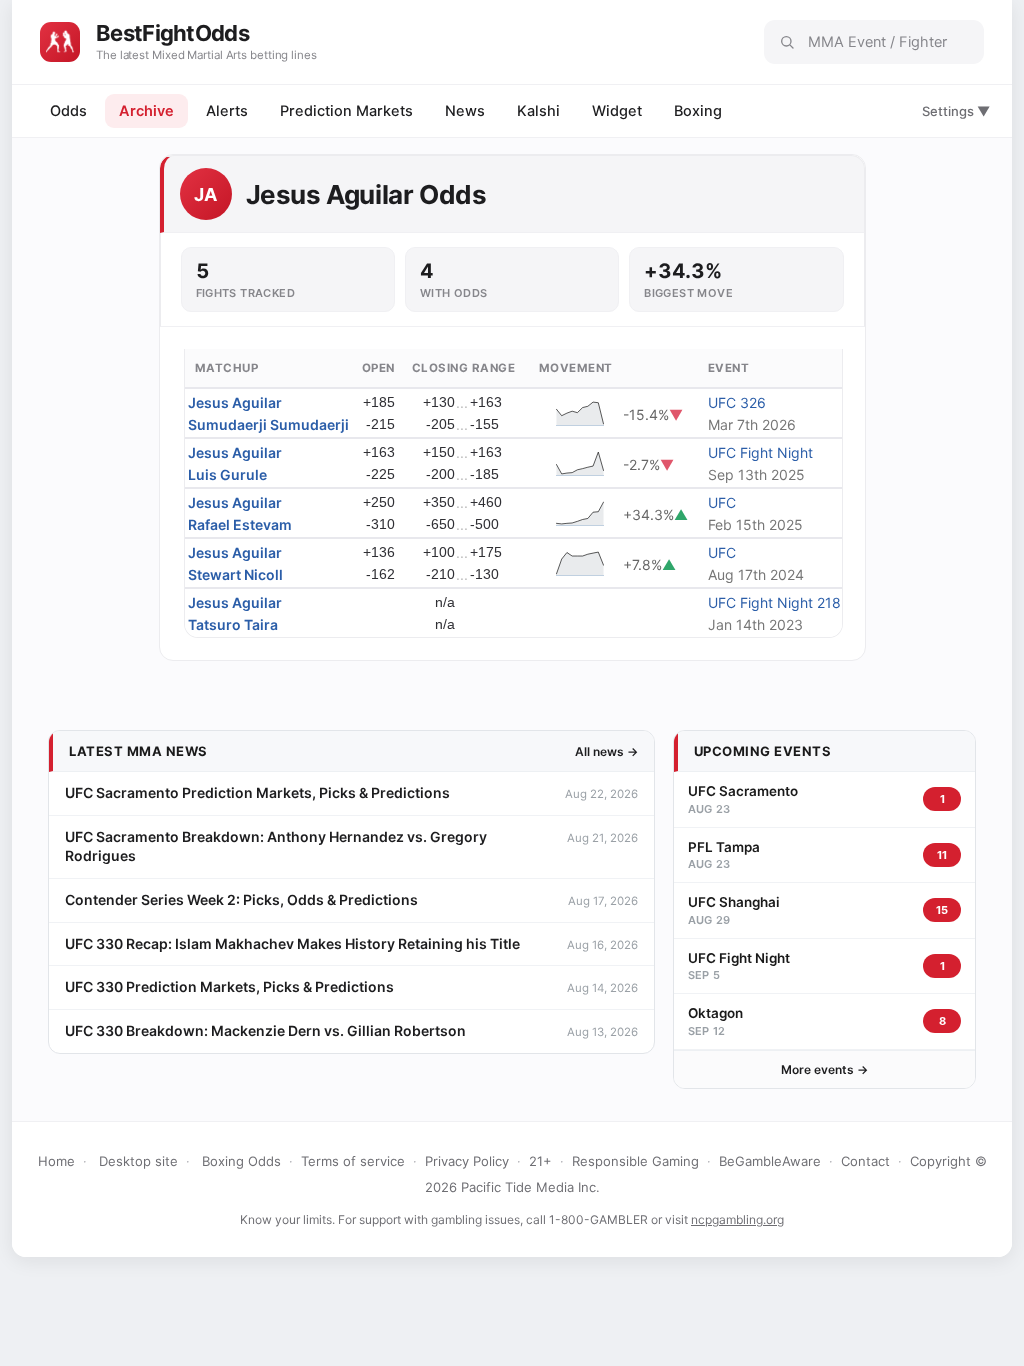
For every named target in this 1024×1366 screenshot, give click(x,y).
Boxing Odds (241, 1161)
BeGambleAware (770, 1161)
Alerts (227, 111)
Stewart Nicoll (235, 574)
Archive (146, 111)
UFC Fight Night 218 (774, 602)
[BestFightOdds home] (60, 42)
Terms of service (353, 1161)
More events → (824, 1069)
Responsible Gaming (635, 1161)
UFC (722, 502)
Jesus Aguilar (235, 402)
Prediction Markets (346, 111)
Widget (617, 111)
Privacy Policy (467, 1161)
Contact (865, 1161)
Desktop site (138, 1161)
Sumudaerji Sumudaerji (268, 424)
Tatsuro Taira (233, 624)
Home (56, 1161)
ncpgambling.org (737, 1219)
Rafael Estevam (240, 524)
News (465, 111)
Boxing (698, 111)
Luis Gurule (227, 474)
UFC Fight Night (760, 452)
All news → (606, 751)
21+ (540, 1161)
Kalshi (538, 111)
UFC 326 (737, 402)
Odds (68, 111)
